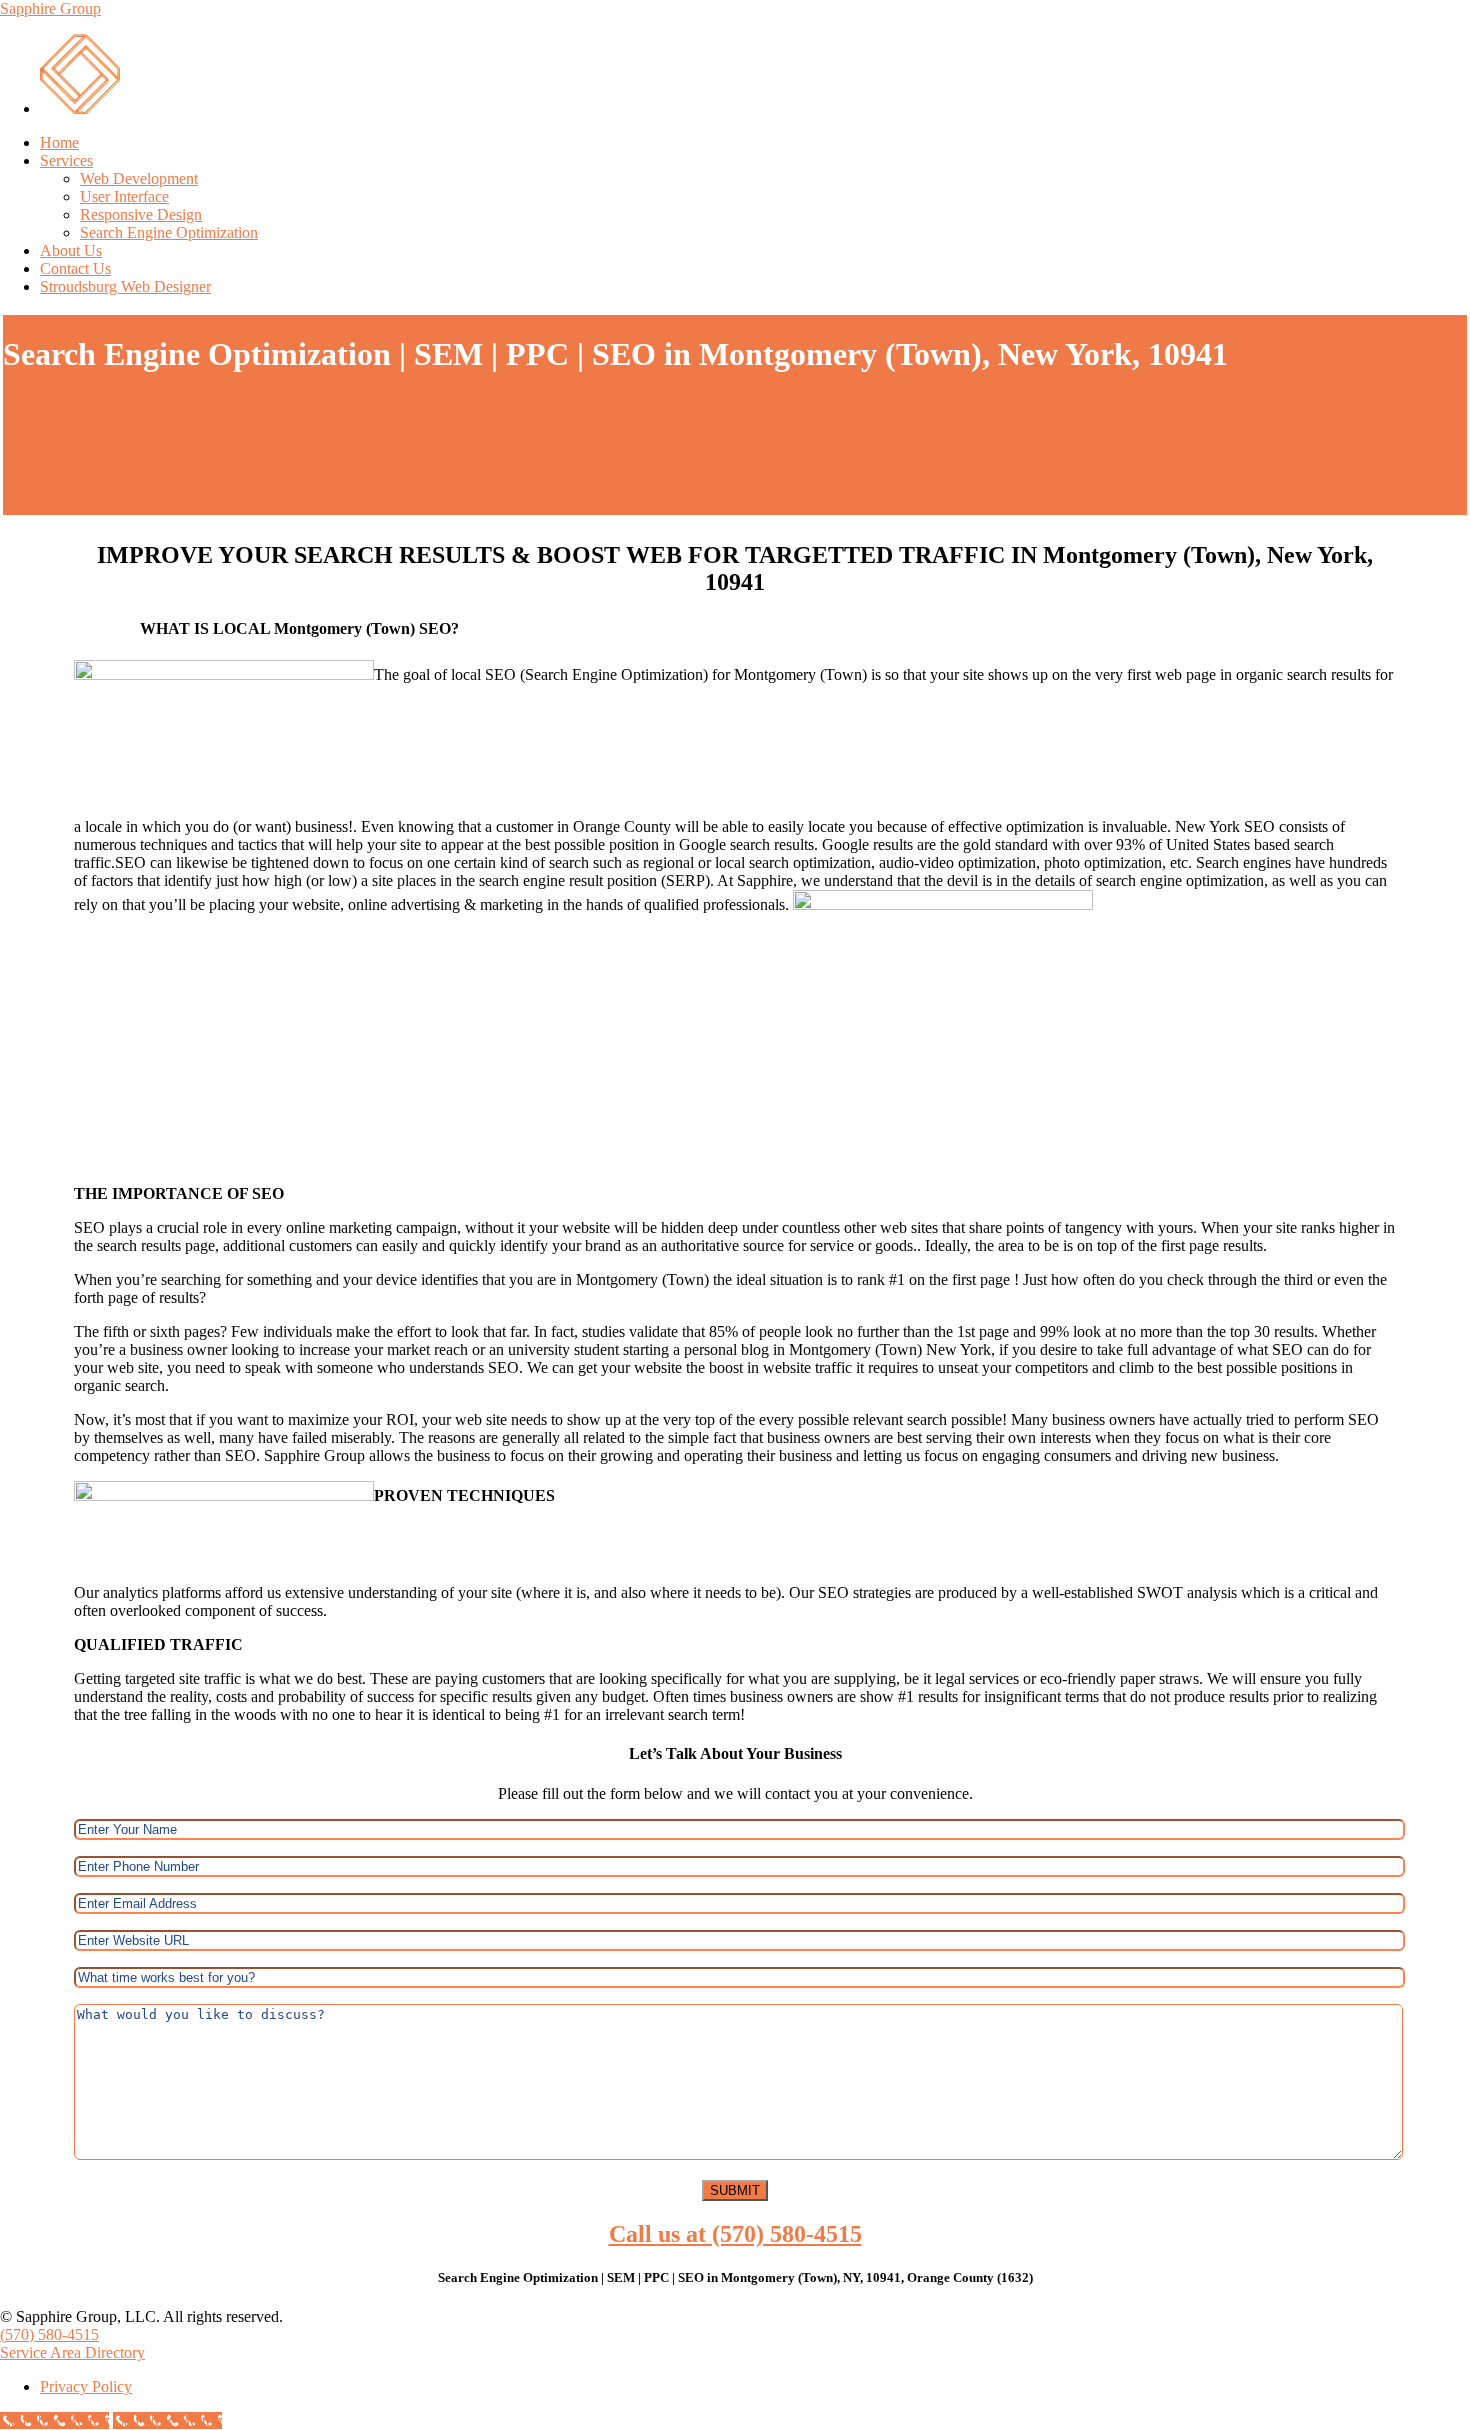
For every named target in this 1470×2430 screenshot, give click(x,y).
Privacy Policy (86, 2386)
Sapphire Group (50, 8)
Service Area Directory (72, 2352)
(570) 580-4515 (49, 2334)
